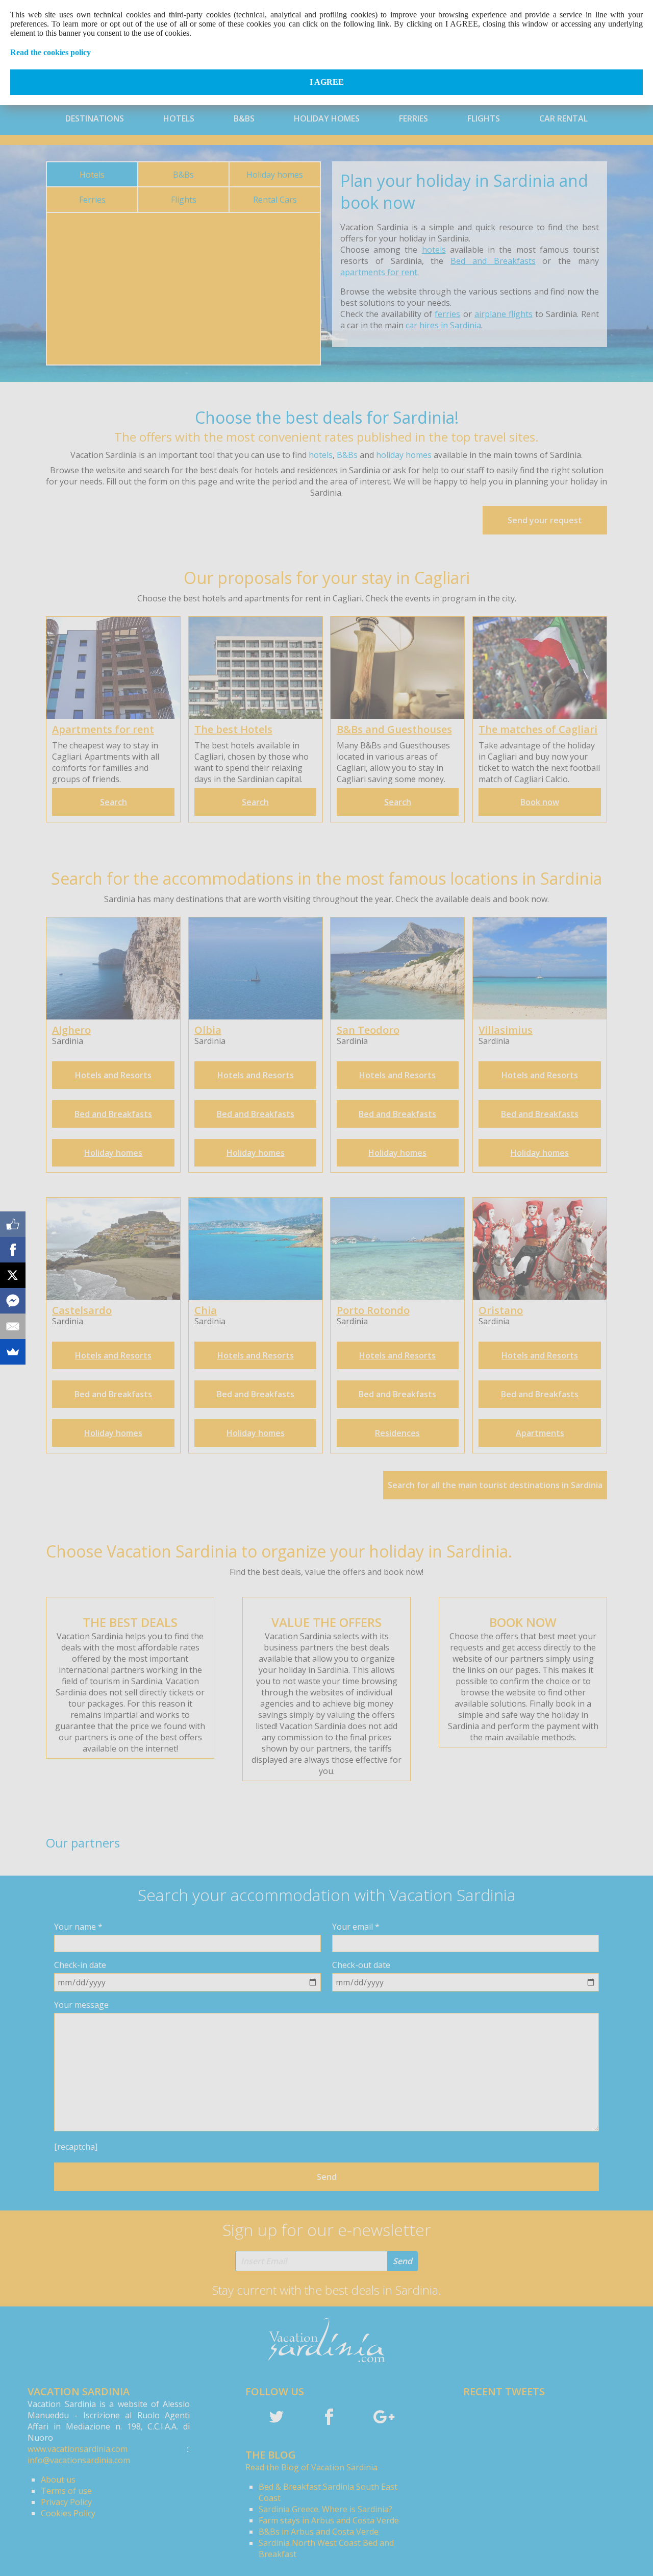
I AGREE (327, 82)
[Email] (13, 1326)
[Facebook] (13, 1250)
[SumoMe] (13, 1352)
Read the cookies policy (51, 52)
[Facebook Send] (13, 1301)
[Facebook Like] (13, 1224)
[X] (13, 1275)
